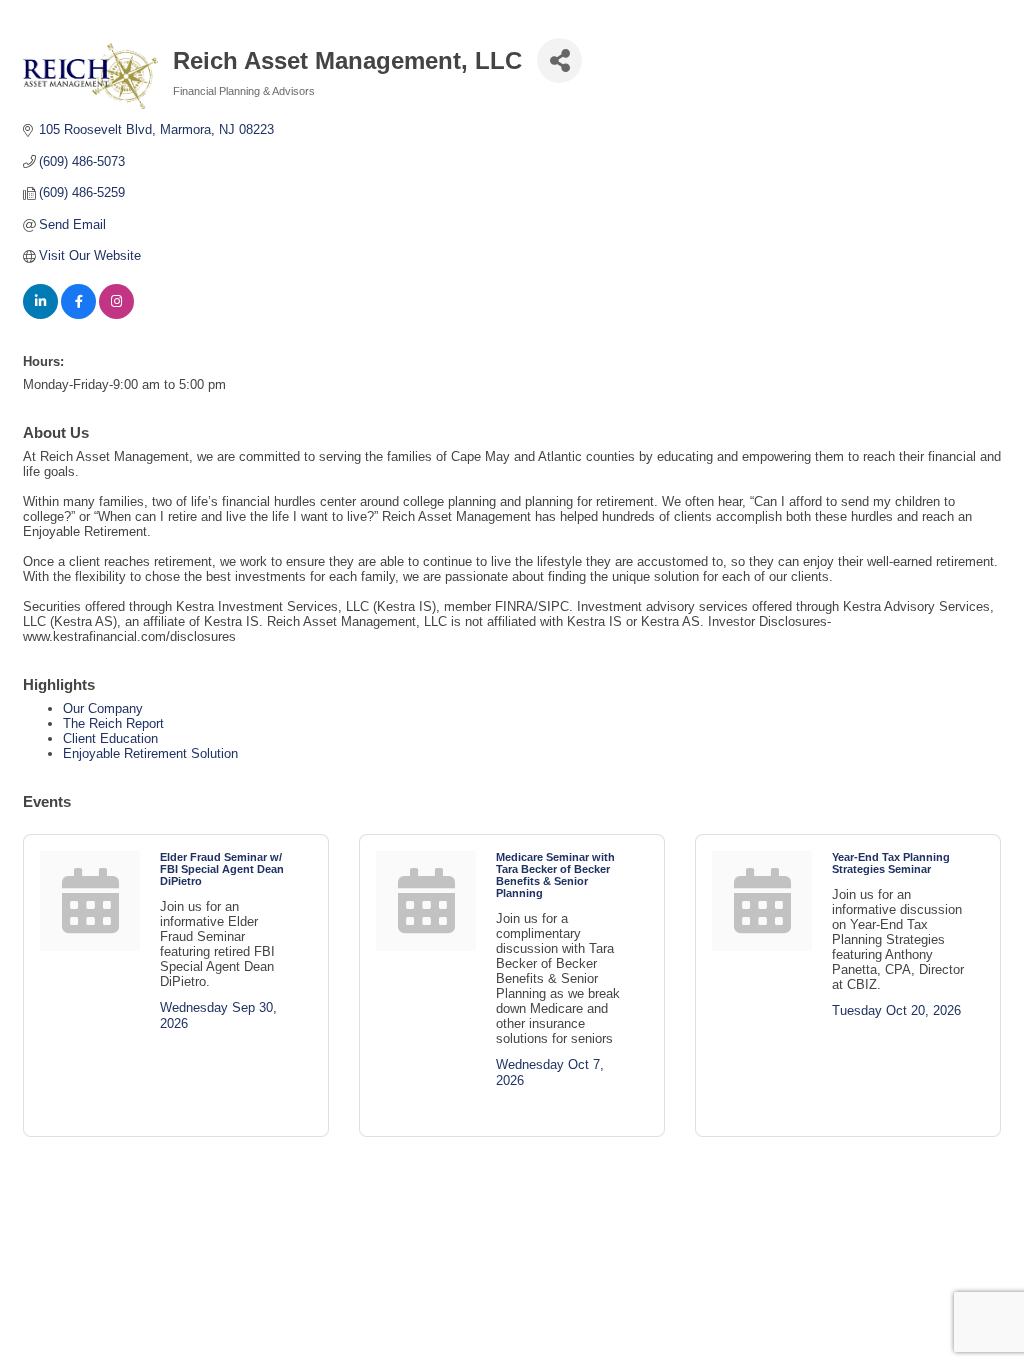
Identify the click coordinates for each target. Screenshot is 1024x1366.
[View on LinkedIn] (40, 314)
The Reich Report (113, 723)
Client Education (110, 738)
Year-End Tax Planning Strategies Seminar (891, 863)
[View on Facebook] (78, 314)
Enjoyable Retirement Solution (150, 753)
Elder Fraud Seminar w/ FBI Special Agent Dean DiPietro (222, 869)
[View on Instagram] (116, 314)
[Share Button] (559, 60)
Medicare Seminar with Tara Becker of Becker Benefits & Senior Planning (555, 875)
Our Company (103, 708)
